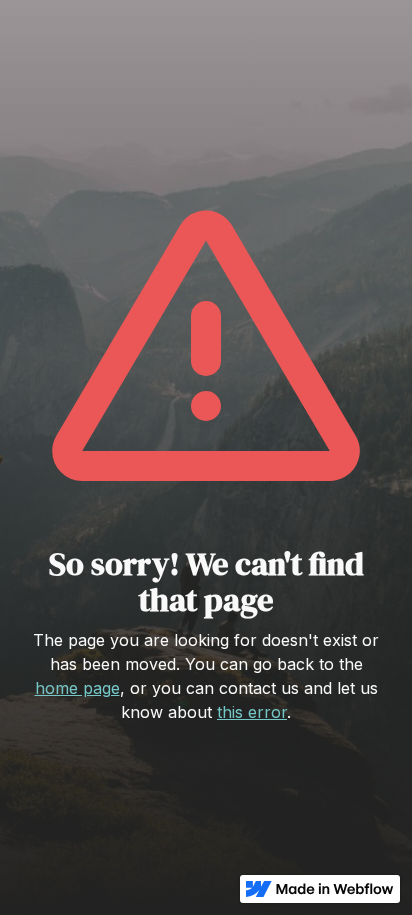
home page (77, 688)
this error (252, 712)
